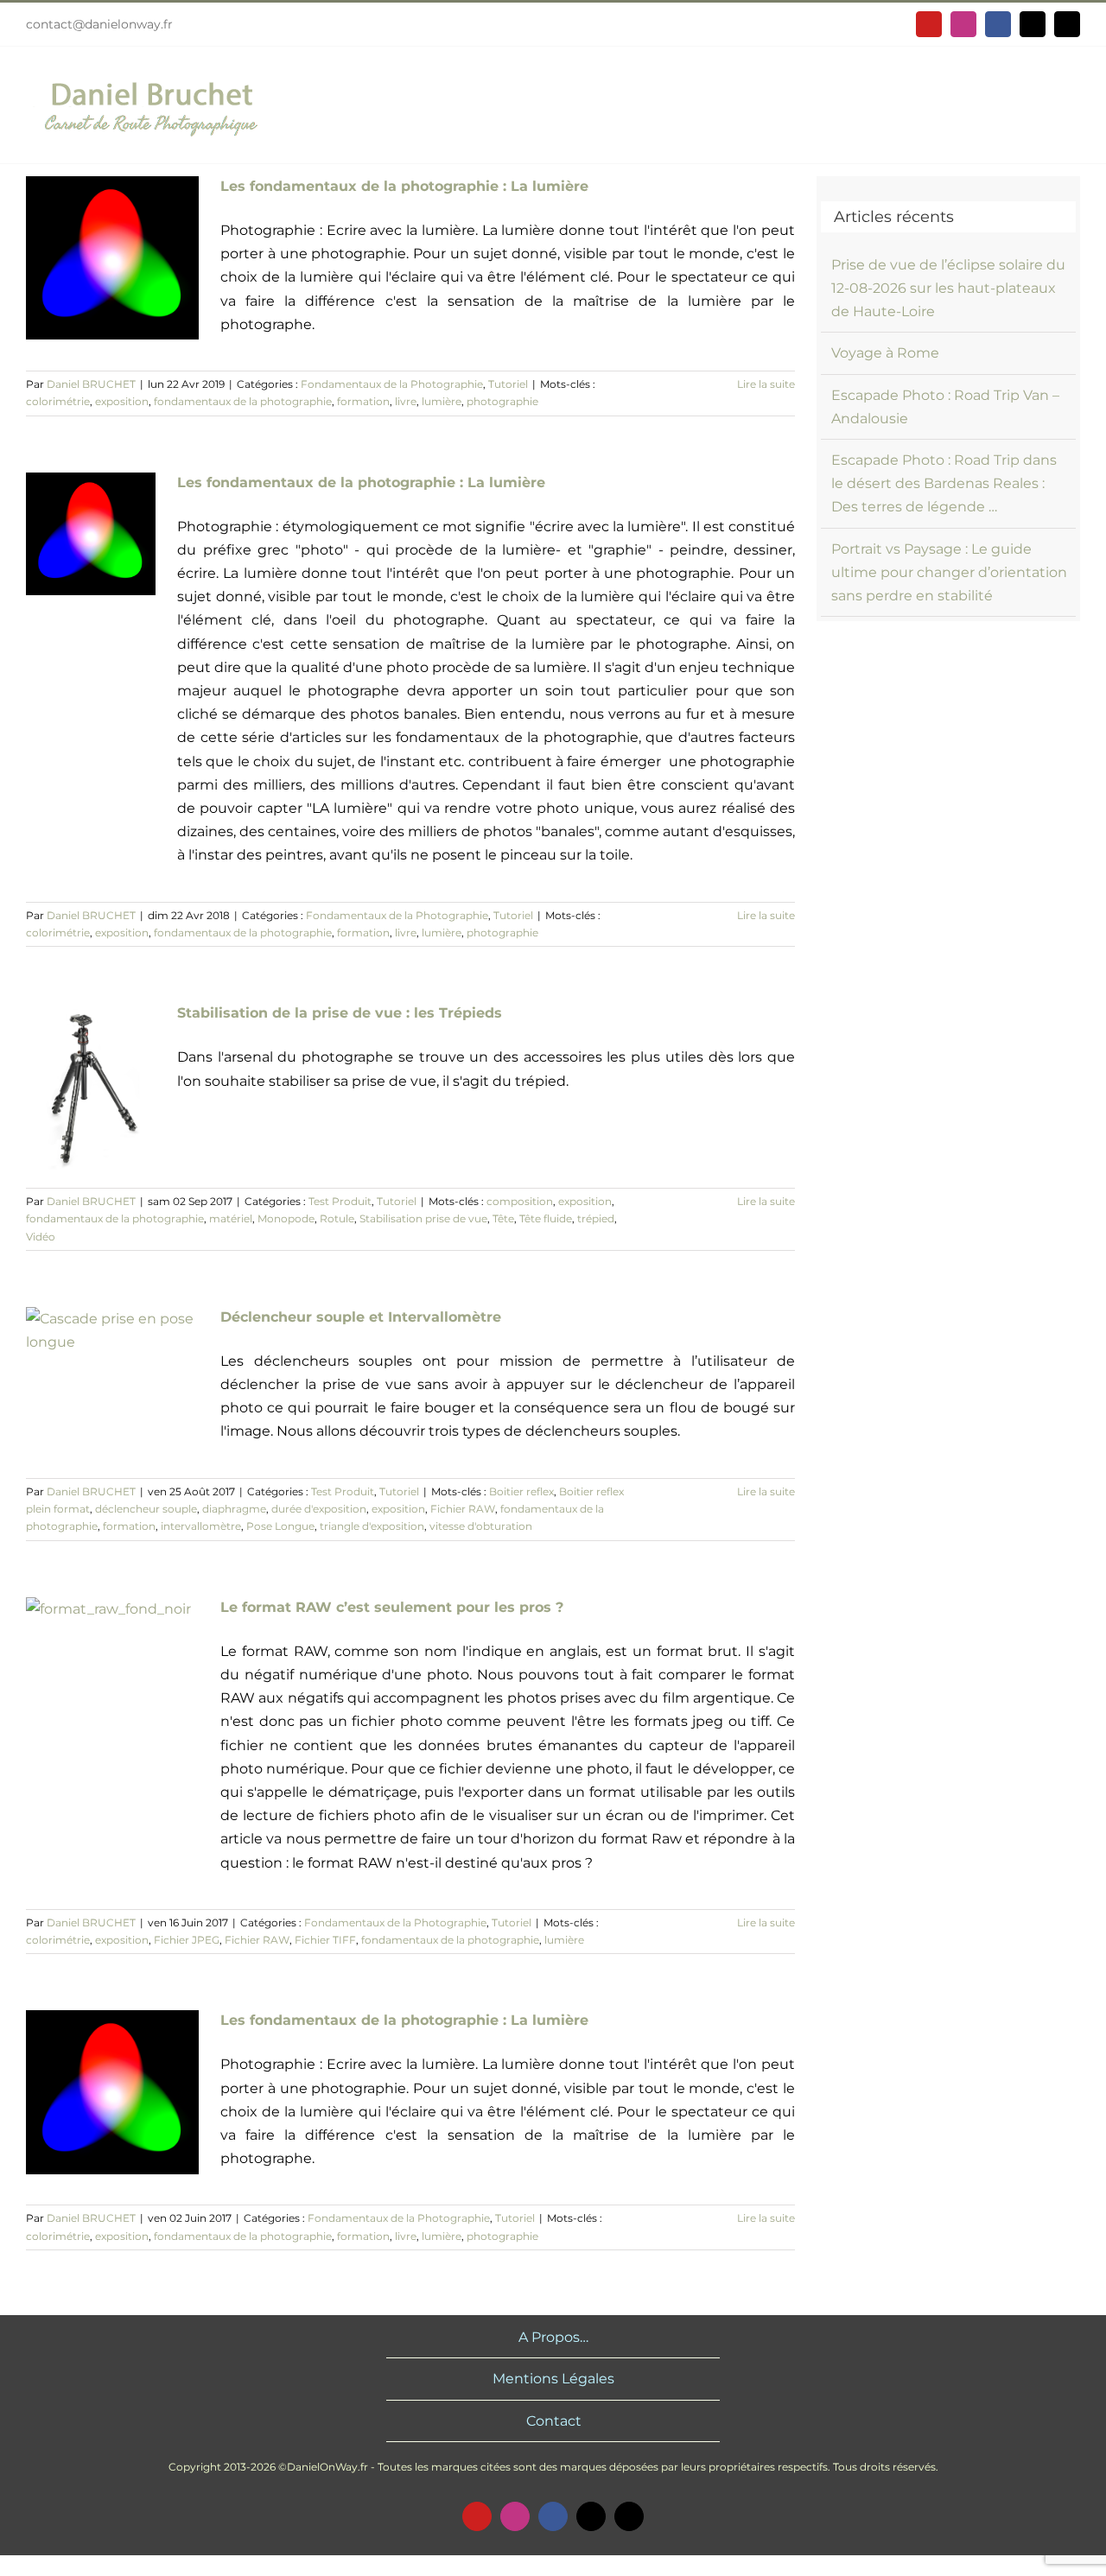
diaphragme (234, 1509)
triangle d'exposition (372, 1526)
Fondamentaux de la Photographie (392, 384)
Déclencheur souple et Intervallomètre (361, 1317)
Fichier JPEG (187, 1940)
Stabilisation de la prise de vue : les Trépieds (340, 1013)
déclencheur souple (146, 1509)
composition (520, 1201)
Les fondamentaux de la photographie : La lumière (404, 186)
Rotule (337, 1218)
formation (363, 401)
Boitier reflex (521, 1491)
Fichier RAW (463, 1509)
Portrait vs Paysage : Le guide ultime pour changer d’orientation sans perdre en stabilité (949, 572)
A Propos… (553, 2337)
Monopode (286, 1218)
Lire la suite (766, 384)
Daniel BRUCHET (91, 384)
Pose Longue (280, 1526)
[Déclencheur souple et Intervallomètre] (112, 1369)
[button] (1062, 105)
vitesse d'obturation (481, 1526)
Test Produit (340, 1201)
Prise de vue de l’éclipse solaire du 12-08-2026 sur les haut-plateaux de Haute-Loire (948, 288)
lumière (442, 401)
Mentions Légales (553, 2379)
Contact (554, 2421)
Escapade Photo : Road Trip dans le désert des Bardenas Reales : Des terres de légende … (944, 483)
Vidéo (41, 1237)
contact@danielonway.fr (99, 24)
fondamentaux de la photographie (243, 401)
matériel (231, 1218)
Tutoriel (508, 384)
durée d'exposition (319, 1509)
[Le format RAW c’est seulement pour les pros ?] (112, 1662)
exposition (122, 401)
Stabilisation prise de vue (423, 1218)
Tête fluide (546, 1218)
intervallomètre (201, 1526)
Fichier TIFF (325, 1940)
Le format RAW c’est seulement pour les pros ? (392, 1607)
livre (406, 401)
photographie (502, 401)
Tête (503, 1218)
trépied (596, 1218)
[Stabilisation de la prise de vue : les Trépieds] (91, 1086)
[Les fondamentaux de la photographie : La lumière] (112, 258)
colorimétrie (58, 401)
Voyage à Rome (885, 353)
